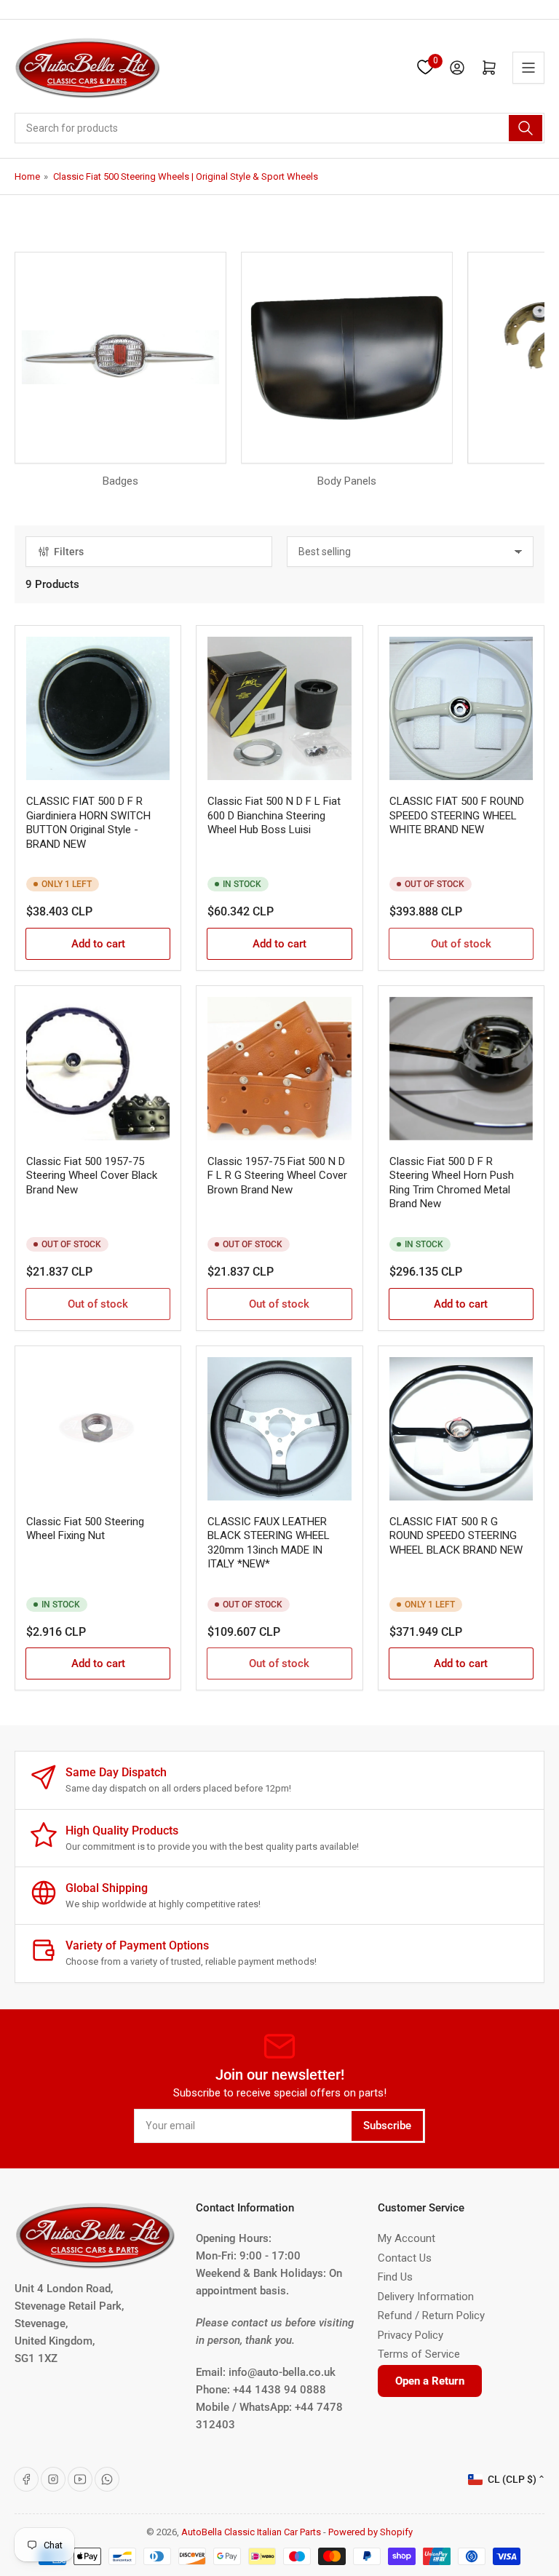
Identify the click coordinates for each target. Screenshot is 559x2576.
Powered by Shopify (370, 2532)
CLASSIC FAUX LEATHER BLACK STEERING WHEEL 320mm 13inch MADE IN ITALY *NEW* (269, 1543)
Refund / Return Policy (431, 2315)
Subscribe (387, 2126)
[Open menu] (528, 68)
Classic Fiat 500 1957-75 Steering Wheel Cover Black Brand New (92, 1176)
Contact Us (405, 2258)
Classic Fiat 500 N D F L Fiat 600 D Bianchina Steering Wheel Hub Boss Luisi (274, 815)
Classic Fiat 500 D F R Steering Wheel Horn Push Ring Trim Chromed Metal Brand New (452, 1183)
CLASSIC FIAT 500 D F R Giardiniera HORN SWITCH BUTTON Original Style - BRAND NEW (88, 823)
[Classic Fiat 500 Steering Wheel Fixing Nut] (98, 1429)
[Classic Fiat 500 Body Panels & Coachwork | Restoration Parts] (347, 358)
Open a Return (430, 2381)
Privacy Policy (411, 2335)
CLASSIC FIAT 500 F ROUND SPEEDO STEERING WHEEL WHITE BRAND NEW (457, 815)
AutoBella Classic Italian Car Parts (251, 2532)
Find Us (395, 2277)
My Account (407, 2238)
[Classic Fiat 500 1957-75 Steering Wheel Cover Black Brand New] (98, 1069)
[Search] (526, 128)
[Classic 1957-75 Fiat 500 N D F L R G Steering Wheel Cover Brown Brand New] (279, 1069)
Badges (120, 481)
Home (27, 176)
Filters (69, 552)
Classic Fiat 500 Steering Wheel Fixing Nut (85, 1529)
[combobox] (279, 128)
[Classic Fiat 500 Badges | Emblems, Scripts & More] (120, 358)
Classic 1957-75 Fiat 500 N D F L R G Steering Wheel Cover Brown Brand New (277, 1176)
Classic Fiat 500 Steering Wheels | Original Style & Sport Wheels (186, 176)
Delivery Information (426, 2297)
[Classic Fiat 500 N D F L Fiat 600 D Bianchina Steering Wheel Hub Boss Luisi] (279, 708)
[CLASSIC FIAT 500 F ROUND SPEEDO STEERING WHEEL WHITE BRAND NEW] (461, 708)
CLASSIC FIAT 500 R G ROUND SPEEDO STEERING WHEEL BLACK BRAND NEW (456, 1536)
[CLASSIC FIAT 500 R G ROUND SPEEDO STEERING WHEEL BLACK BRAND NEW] (461, 1429)
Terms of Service (419, 2354)
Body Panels (347, 481)
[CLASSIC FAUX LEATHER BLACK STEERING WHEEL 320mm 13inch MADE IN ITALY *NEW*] (279, 1429)
